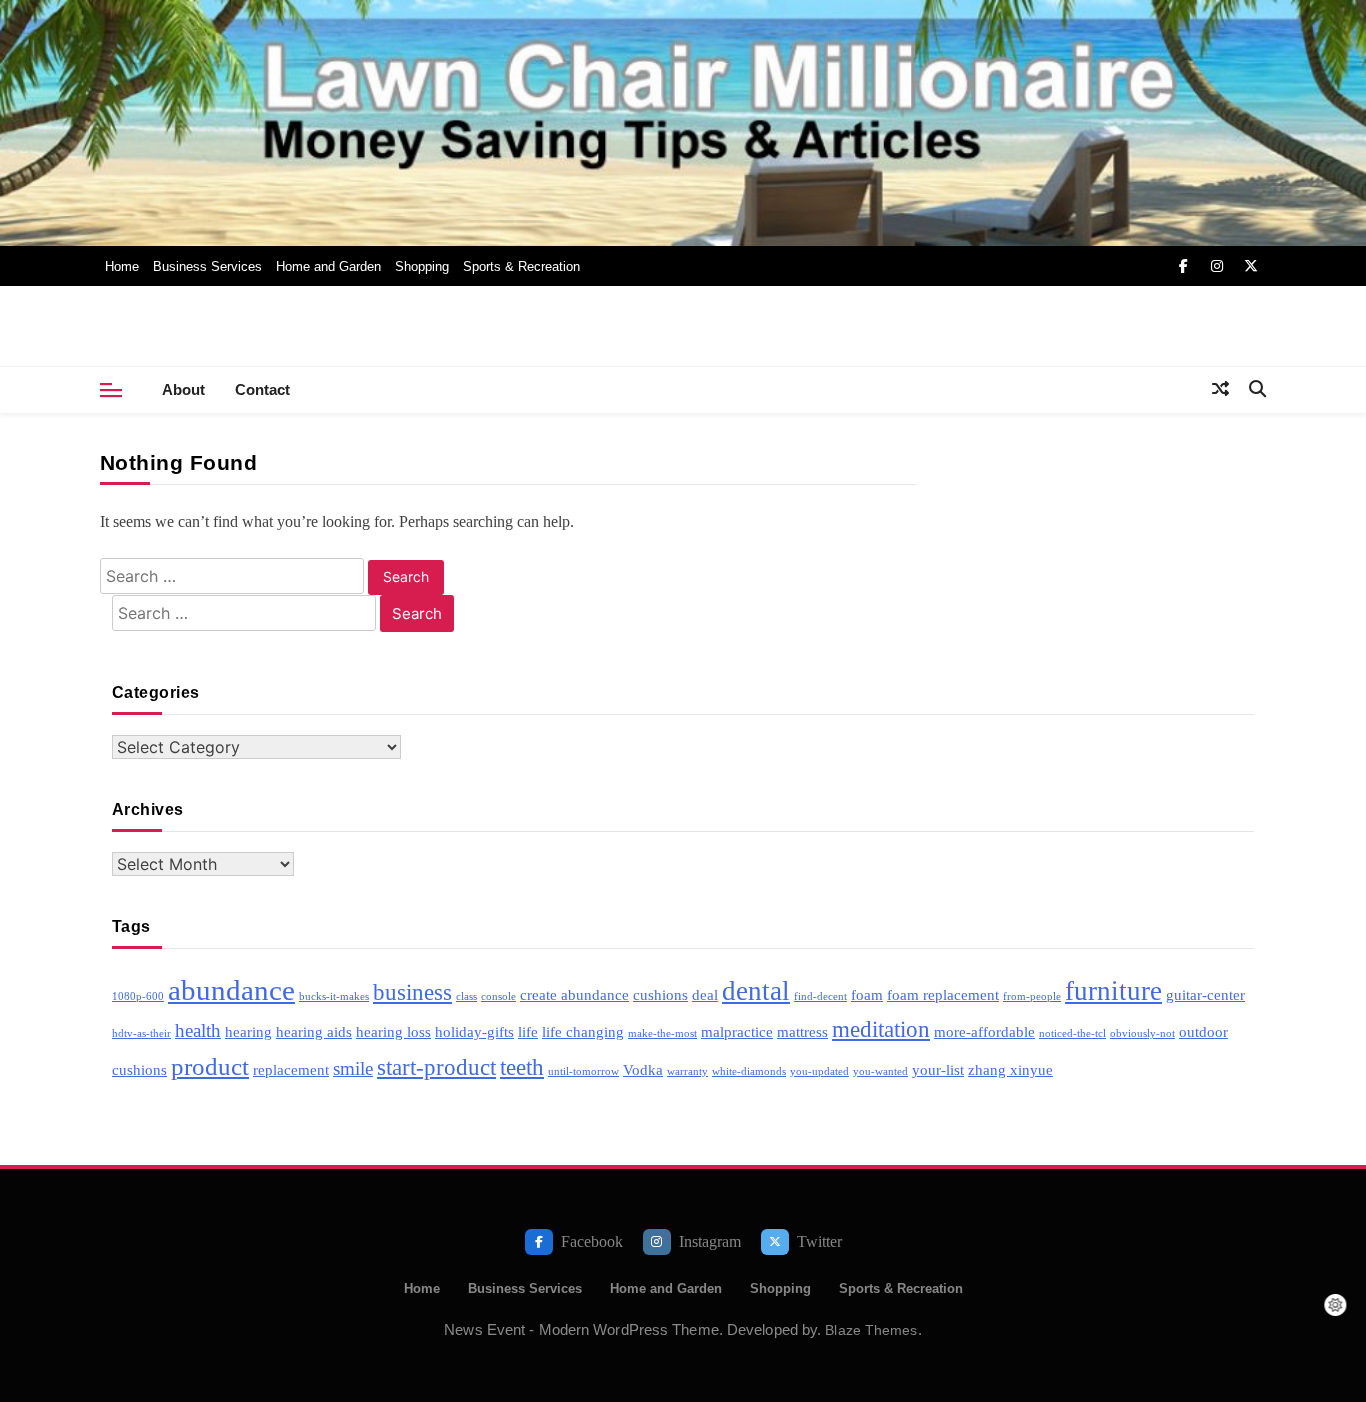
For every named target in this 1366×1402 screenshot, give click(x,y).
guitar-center (1205, 994)
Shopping (422, 266)
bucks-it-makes (334, 996)
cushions (660, 994)
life (528, 1031)
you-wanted (880, 1071)
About (183, 389)
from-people (1032, 996)
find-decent (820, 996)
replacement (291, 1069)
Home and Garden (328, 266)
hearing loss (393, 1031)
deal (705, 994)
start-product (436, 1067)
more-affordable (984, 1031)
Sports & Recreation (521, 266)
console (498, 996)
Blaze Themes (871, 1330)
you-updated (819, 1071)
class (466, 996)
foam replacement (943, 994)
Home (122, 266)
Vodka (643, 1069)
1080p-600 (138, 996)
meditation (881, 1029)
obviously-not (1142, 1033)
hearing (248, 1031)
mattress (802, 1031)
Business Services (207, 266)
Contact (262, 389)
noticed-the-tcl (1072, 1033)
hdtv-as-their (141, 1033)
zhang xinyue (1010, 1069)
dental (756, 991)
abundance (231, 990)
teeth (522, 1067)
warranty (687, 1071)
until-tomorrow (583, 1071)
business (412, 992)
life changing (583, 1031)
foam (867, 994)
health (198, 1030)
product (210, 1066)
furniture (1113, 991)
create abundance (574, 994)
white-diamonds (749, 1071)
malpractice (737, 1031)
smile (353, 1068)
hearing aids (314, 1031)
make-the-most (662, 1033)
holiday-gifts (474, 1031)
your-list (938, 1069)
